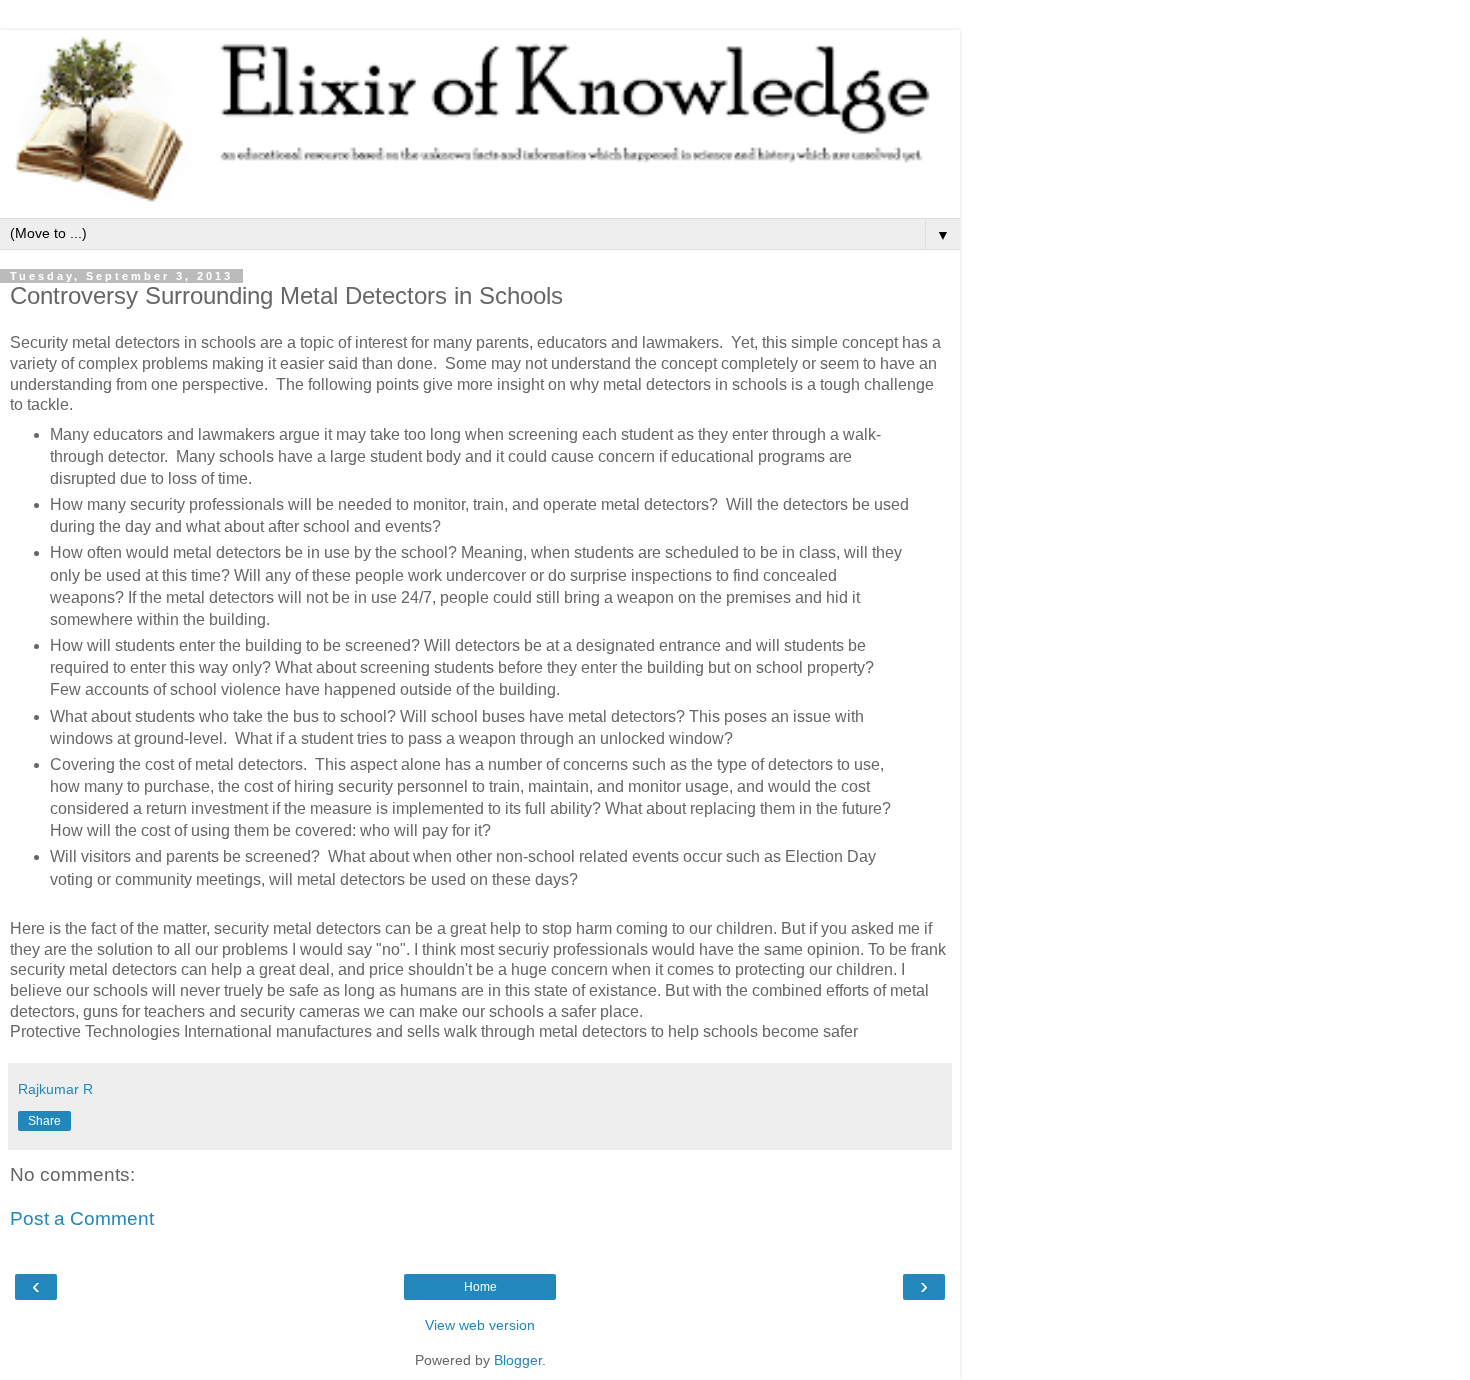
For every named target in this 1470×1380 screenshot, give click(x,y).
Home (480, 1287)
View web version (480, 1325)
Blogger (518, 1360)
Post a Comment (82, 1218)
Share (44, 1121)
